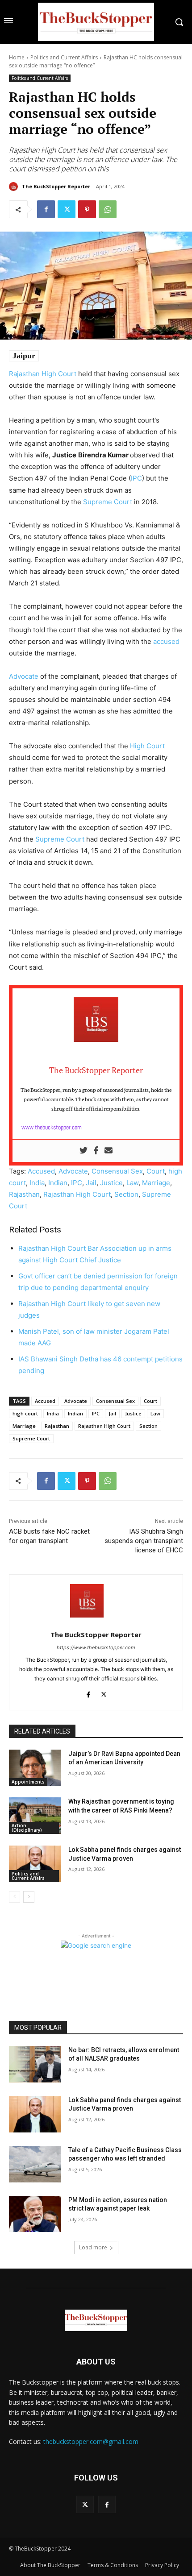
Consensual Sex (117, 1171)
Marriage (156, 1183)
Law (132, 1183)
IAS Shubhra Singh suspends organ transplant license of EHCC (144, 1541)
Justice (111, 1183)
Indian (58, 1183)
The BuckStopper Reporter (56, 186)
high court (25, 1413)
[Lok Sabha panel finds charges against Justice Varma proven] (35, 1864)
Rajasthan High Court (43, 374)
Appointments (28, 1782)
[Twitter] (67, 209)
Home (17, 57)
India (37, 1183)
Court (156, 1171)
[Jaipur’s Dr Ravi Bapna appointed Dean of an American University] (35, 1768)
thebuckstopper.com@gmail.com (91, 2441)
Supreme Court (108, 502)
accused (166, 641)
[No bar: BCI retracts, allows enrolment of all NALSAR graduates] (35, 2064)
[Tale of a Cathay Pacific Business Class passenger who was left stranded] (35, 2164)
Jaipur (24, 356)
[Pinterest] (87, 209)
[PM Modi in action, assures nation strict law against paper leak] (35, 2214)
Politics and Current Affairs (64, 57)
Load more (93, 2247)
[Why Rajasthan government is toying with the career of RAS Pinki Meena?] (35, 1816)
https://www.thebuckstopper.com (96, 1647)
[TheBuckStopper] (96, 22)
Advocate (24, 676)
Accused (41, 1171)
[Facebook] (46, 209)
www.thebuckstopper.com (52, 1127)
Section (126, 1194)
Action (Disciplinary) (27, 1828)
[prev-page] (15, 1897)
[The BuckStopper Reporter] (15, 187)
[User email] (109, 1151)
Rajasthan (24, 1194)
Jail (91, 1183)
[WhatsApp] (108, 209)
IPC (136, 478)
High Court (147, 746)
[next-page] (29, 1897)
